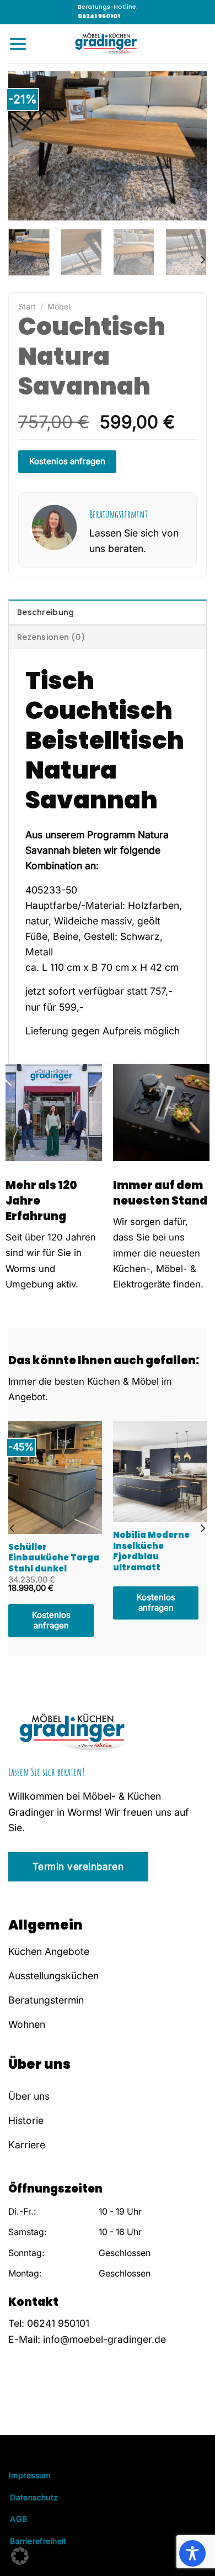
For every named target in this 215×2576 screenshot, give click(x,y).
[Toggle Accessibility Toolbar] (192, 2553)
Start (27, 306)
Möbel (59, 306)
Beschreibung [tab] (45, 612)
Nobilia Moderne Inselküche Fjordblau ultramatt (151, 1551)
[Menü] (18, 44)
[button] (20, 2556)
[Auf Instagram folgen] (30, 2405)
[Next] (189, 146)
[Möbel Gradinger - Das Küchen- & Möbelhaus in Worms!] (108, 44)
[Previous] (26, 146)
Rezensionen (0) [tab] (51, 637)
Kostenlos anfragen (67, 461)
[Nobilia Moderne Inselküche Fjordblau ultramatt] (160, 1472)
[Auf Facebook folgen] (15, 2405)
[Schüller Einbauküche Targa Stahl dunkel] (55, 1478)
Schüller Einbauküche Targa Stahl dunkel (54, 1558)
